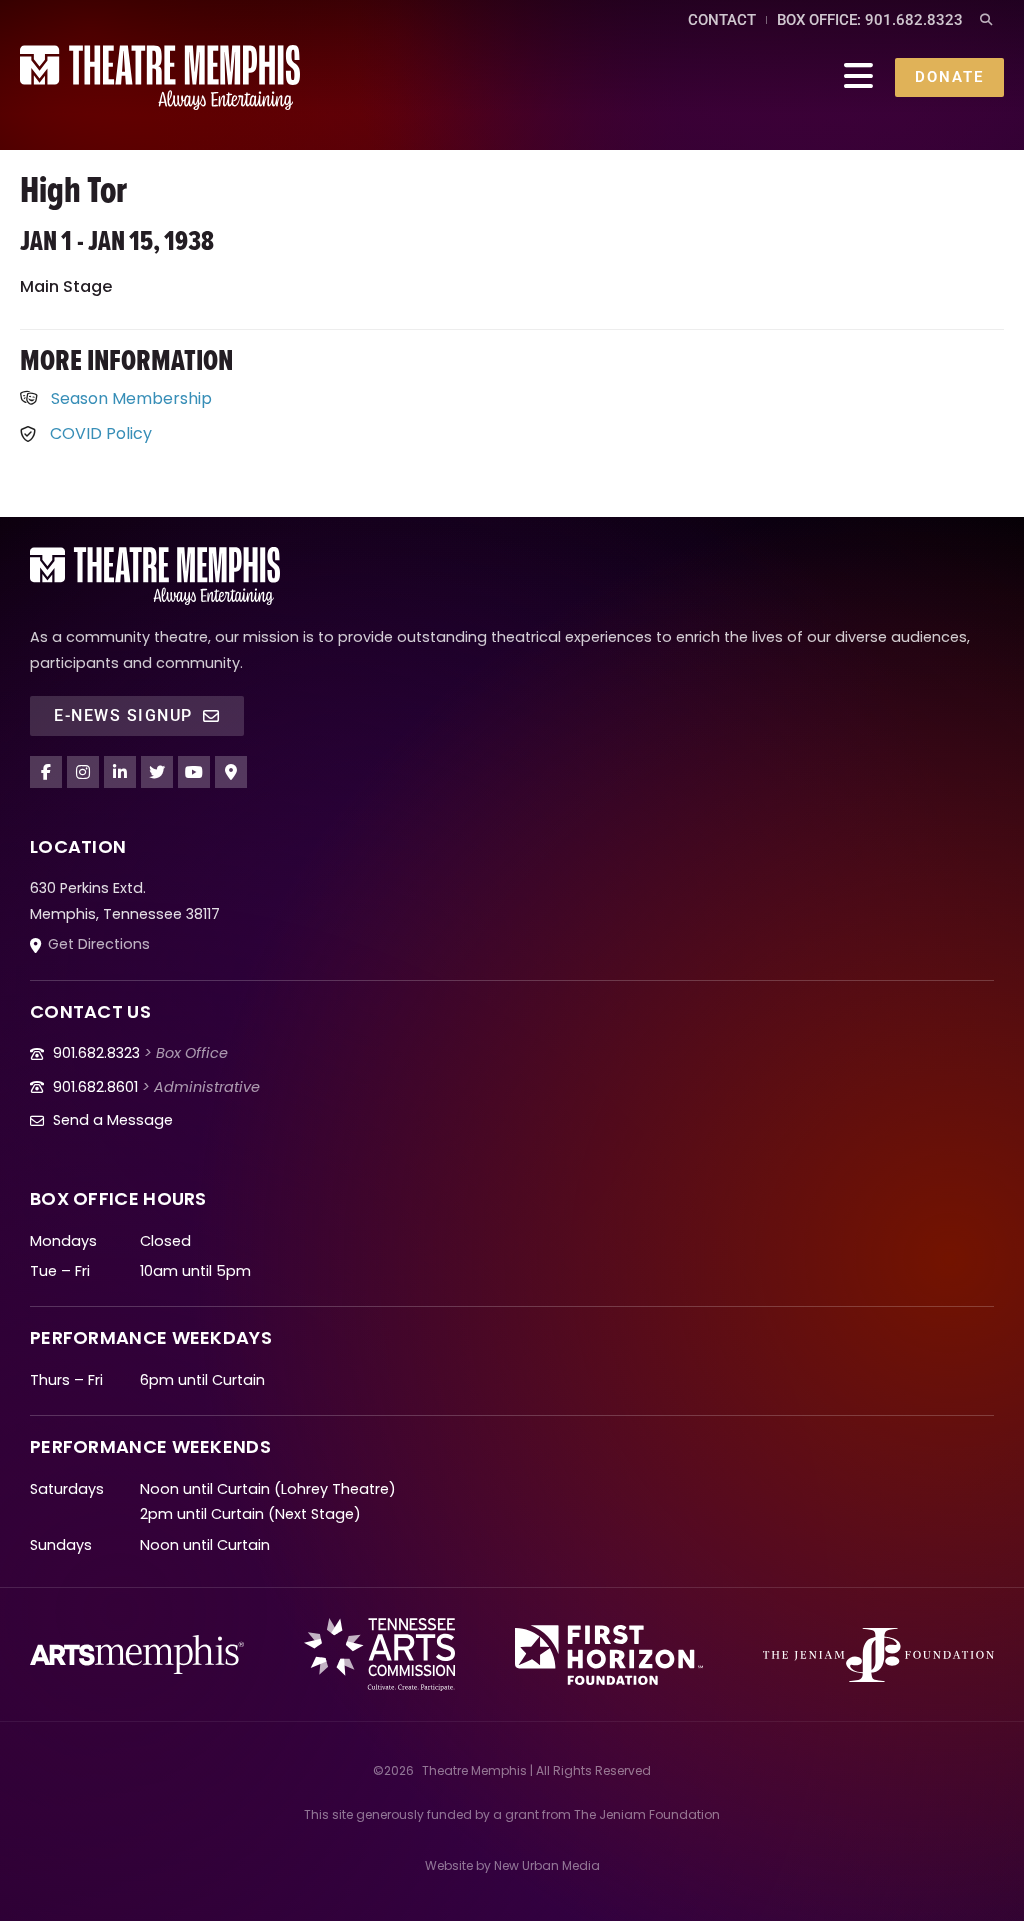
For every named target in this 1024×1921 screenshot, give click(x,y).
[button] (985, 20)
